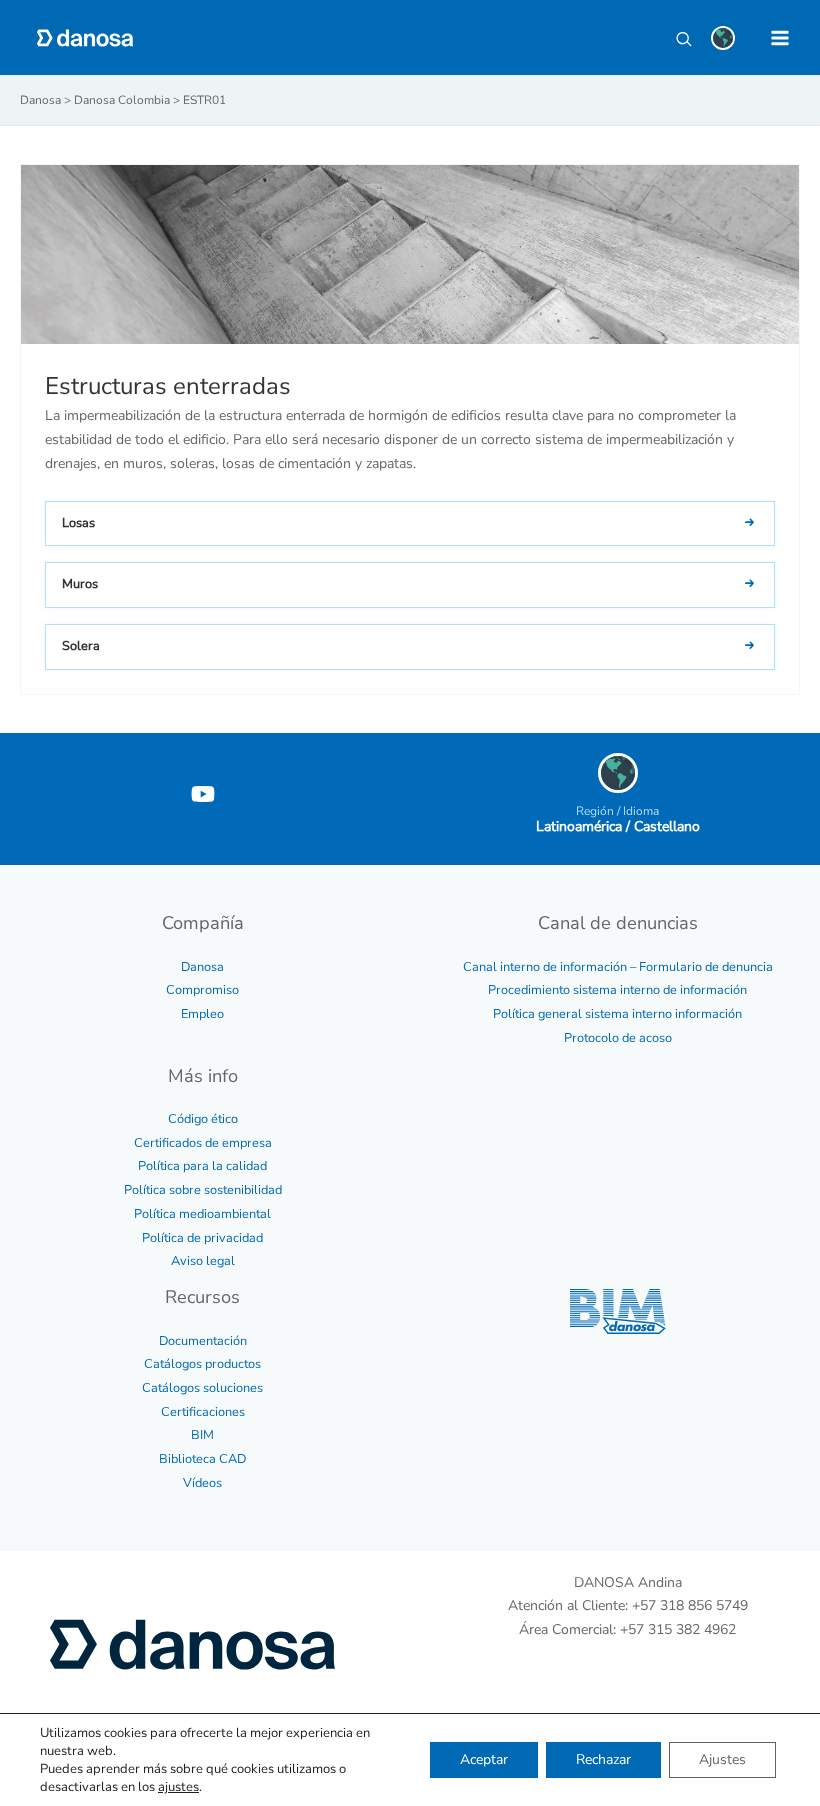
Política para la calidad (202, 1166)
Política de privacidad (202, 1238)
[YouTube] (203, 794)
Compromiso (202, 990)
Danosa (202, 967)
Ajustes (722, 1759)
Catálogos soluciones (202, 1388)
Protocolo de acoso (618, 1038)
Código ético (203, 1119)
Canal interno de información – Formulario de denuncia (618, 967)
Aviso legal (203, 1261)
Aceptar (484, 1759)
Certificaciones (203, 1412)
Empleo (202, 1014)
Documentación (203, 1341)
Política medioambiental (202, 1214)
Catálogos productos (202, 1364)
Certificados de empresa (203, 1143)
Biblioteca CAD (202, 1459)
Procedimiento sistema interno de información (617, 990)
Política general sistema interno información (617, 1014)
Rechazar (603, 1759)
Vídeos (202, 1483)
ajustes (178, 1787)
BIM (202, 1435)
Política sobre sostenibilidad (203, 1190)
